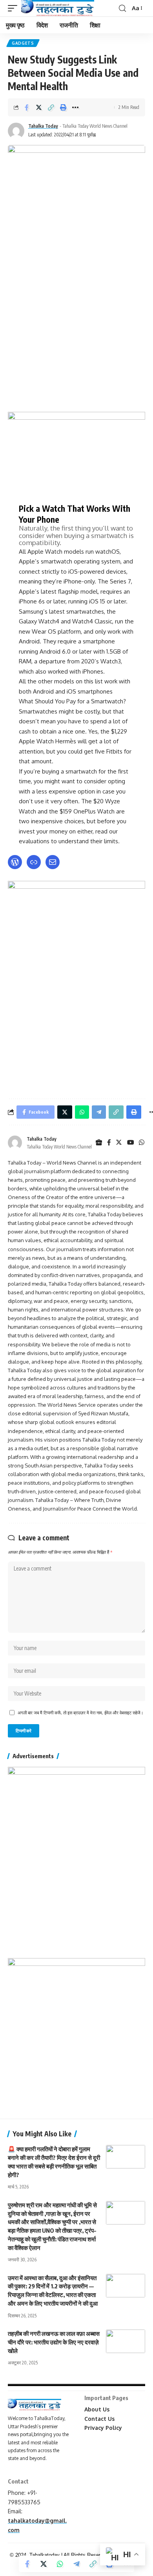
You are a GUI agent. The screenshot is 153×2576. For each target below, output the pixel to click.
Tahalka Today (43, 126)
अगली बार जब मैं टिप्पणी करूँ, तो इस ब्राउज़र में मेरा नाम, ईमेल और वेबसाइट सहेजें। (80, 1713)
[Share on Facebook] (27, 107)
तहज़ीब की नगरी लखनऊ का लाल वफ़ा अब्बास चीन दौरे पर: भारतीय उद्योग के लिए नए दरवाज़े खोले (54, 2342)
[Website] (99, 1143)
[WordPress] (15, 862)
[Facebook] (109, 1143)
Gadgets (23, 43)
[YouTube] (131, 1143)
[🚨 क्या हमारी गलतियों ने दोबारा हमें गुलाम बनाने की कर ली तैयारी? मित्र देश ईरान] (126, 2157)
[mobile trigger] (15, 8)
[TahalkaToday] (58, 8)
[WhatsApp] (142, 1143)
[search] (122, 8)
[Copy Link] (51, 107)
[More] (75, 107)
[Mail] (53, 862)
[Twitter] (119, 1143)
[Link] (34, 862)
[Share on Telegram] (76, 2564)
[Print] (63, 107)
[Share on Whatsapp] (60, 2564)
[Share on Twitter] (39, 107)
